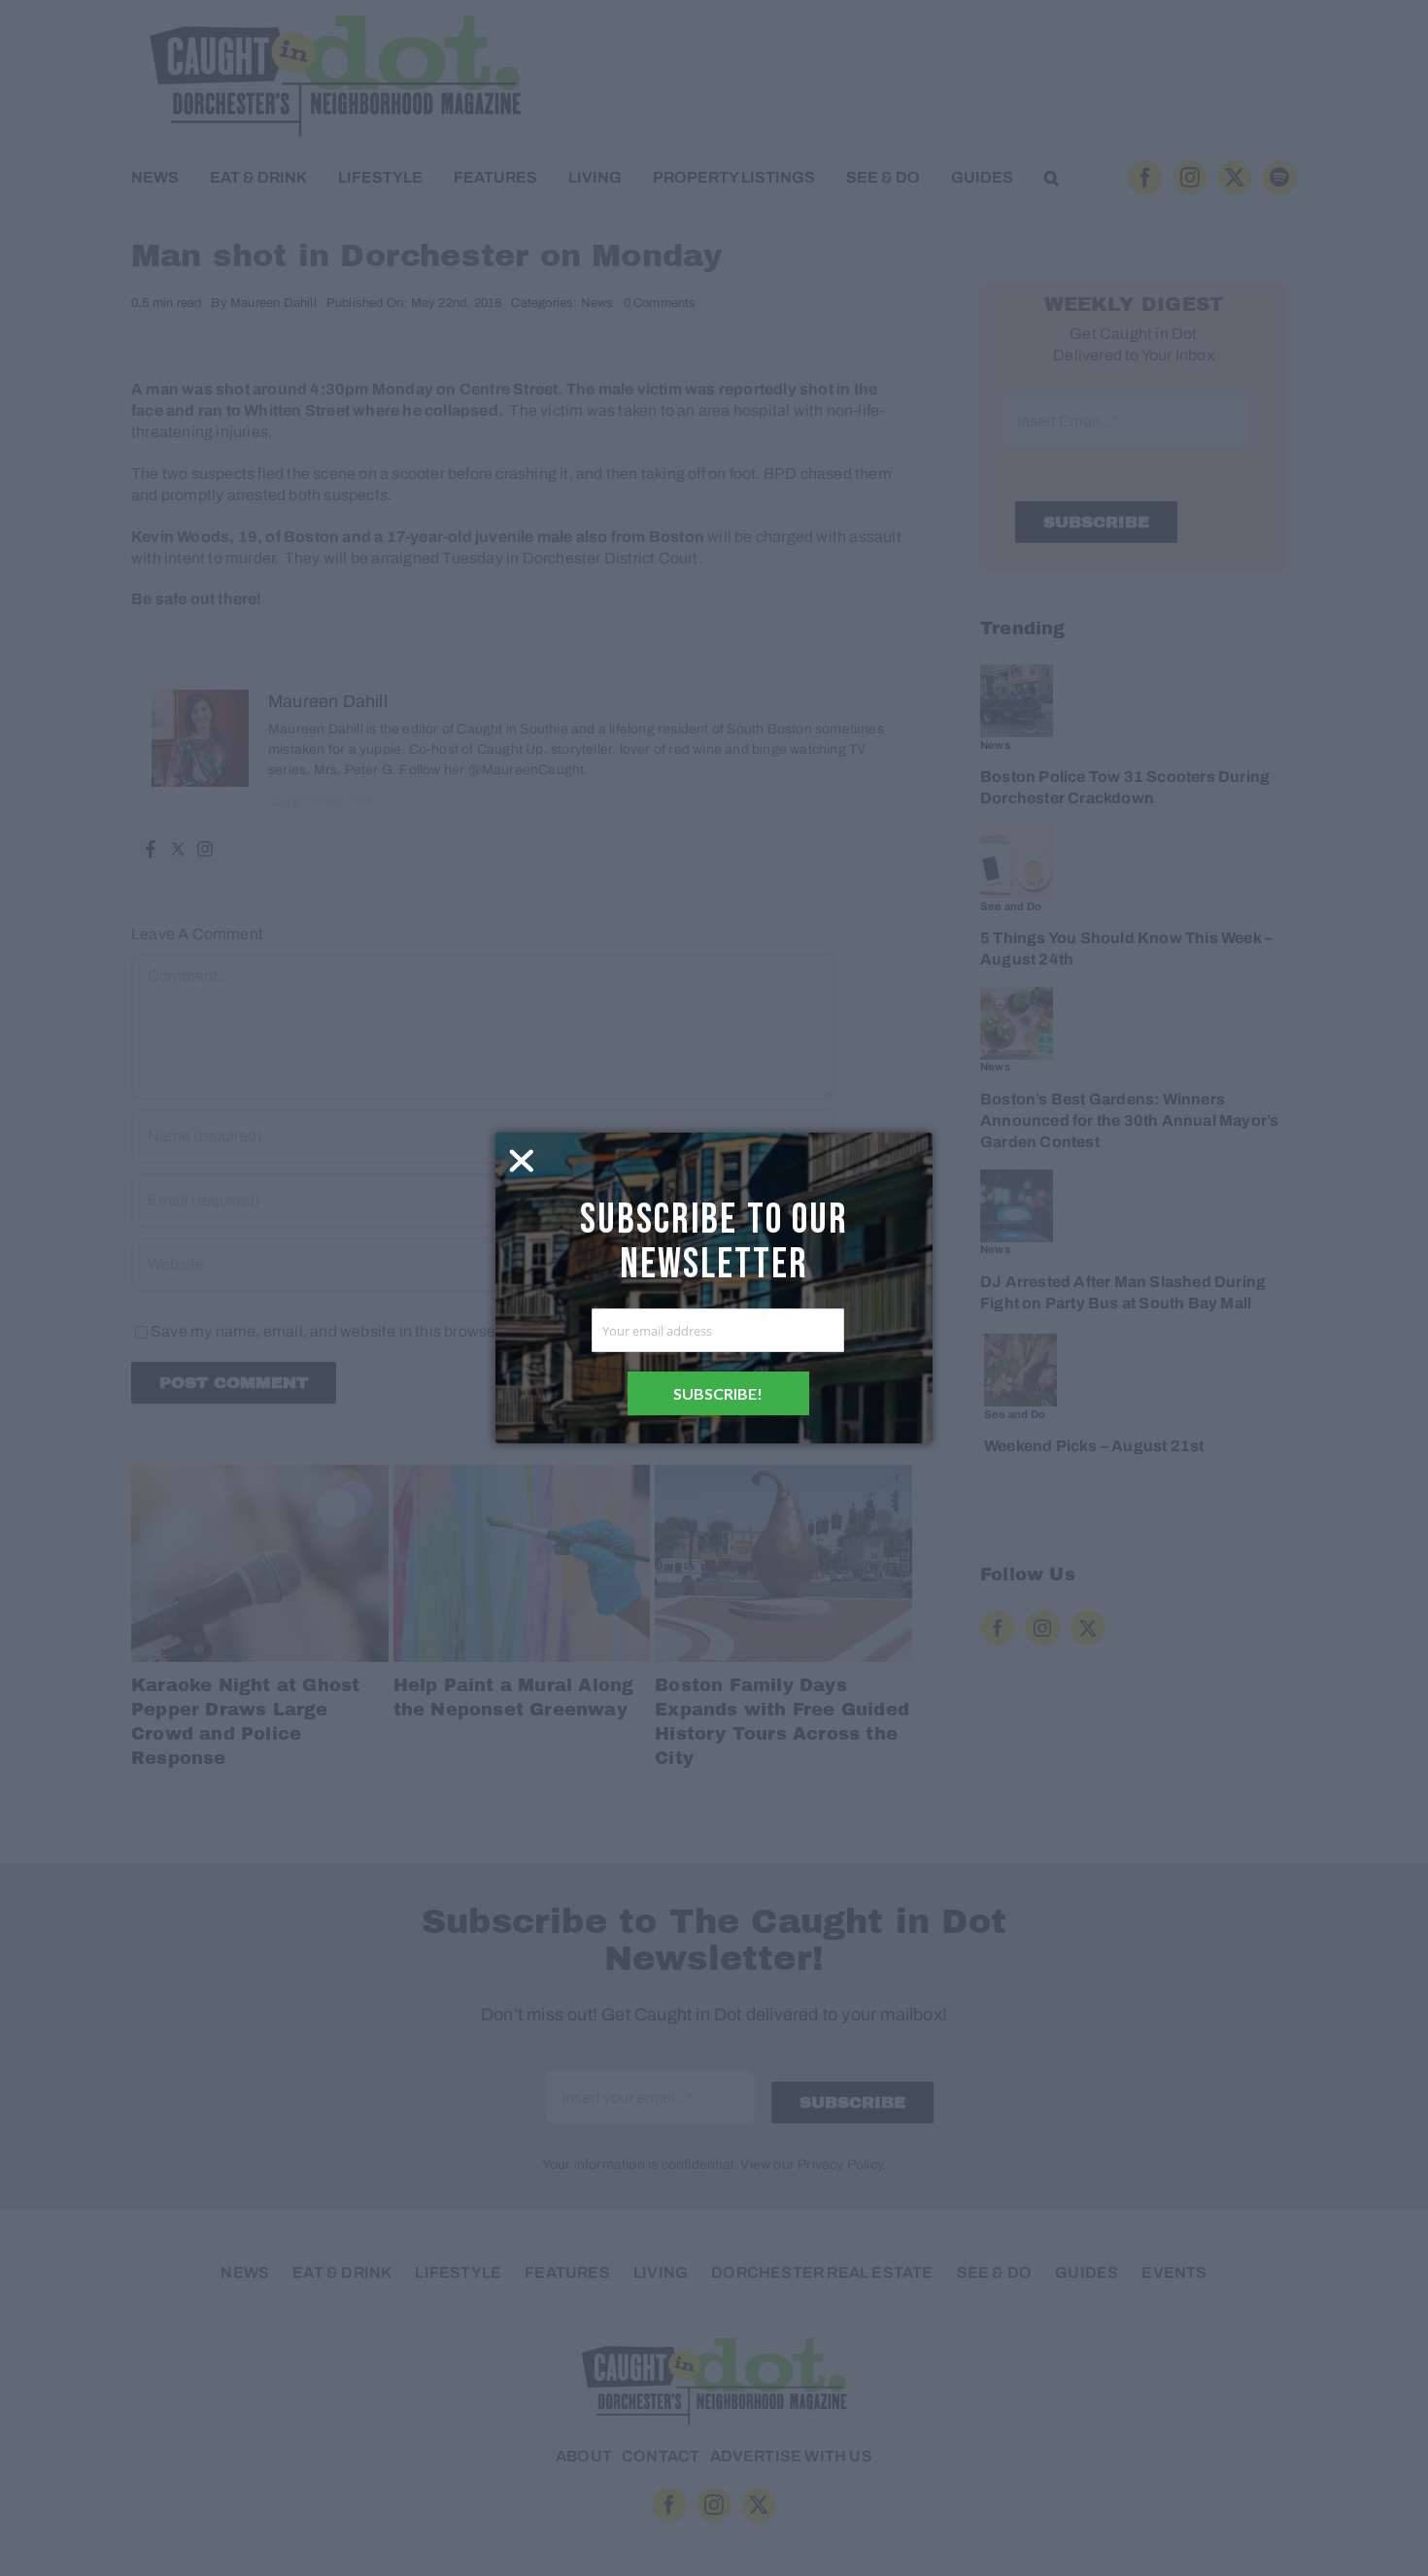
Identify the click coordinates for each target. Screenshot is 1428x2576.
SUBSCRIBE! (718, 1393)
